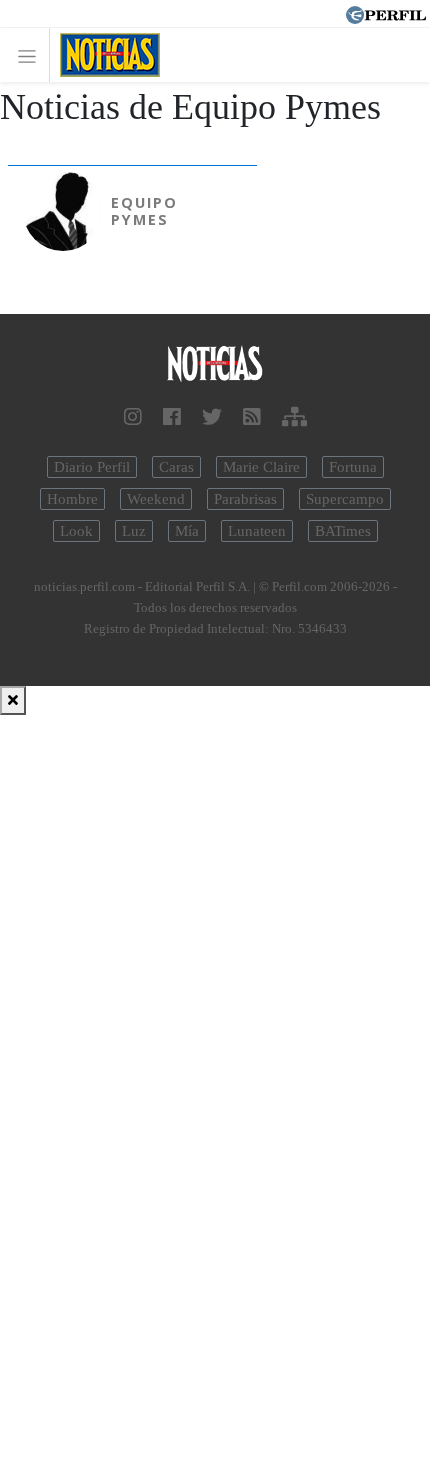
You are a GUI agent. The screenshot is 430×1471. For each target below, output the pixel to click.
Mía (187, 531)
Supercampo (345, 499)
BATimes (343, 531)
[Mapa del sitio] (294, 417)
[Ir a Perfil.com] (386, 13)
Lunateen (257, 531)
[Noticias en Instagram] (133, 417)
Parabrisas (245, 499)
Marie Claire (261, 467)
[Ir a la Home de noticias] (215, 364)
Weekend (156, 499)
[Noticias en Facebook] (172, 417)
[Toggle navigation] (32, 55)
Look (76, 531)
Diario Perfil (92, 467)
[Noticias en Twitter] (212, 417)
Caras (176, 467)
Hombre (72, 499)
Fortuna (353, 467)
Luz (134, 531)
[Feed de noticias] (252, 417)
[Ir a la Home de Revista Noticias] (104, 55)
